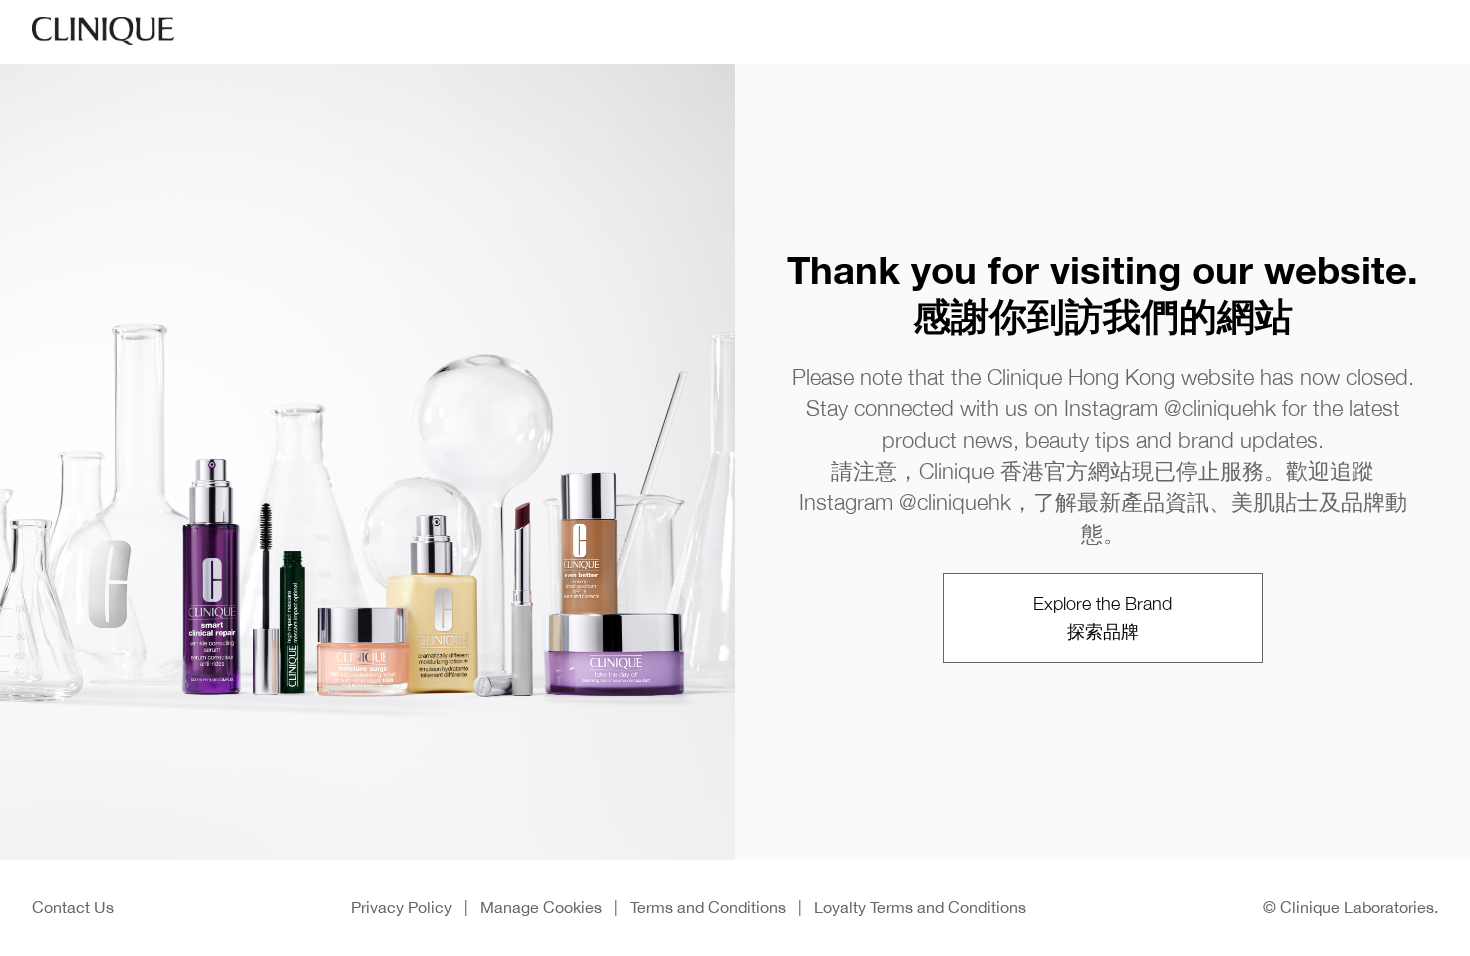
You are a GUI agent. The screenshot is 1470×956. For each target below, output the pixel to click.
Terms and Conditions (708, 907)
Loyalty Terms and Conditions (920, 907)
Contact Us (73, 907)
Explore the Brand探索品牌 (1102, 617)
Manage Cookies (541, 907)
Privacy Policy (401, 907)
